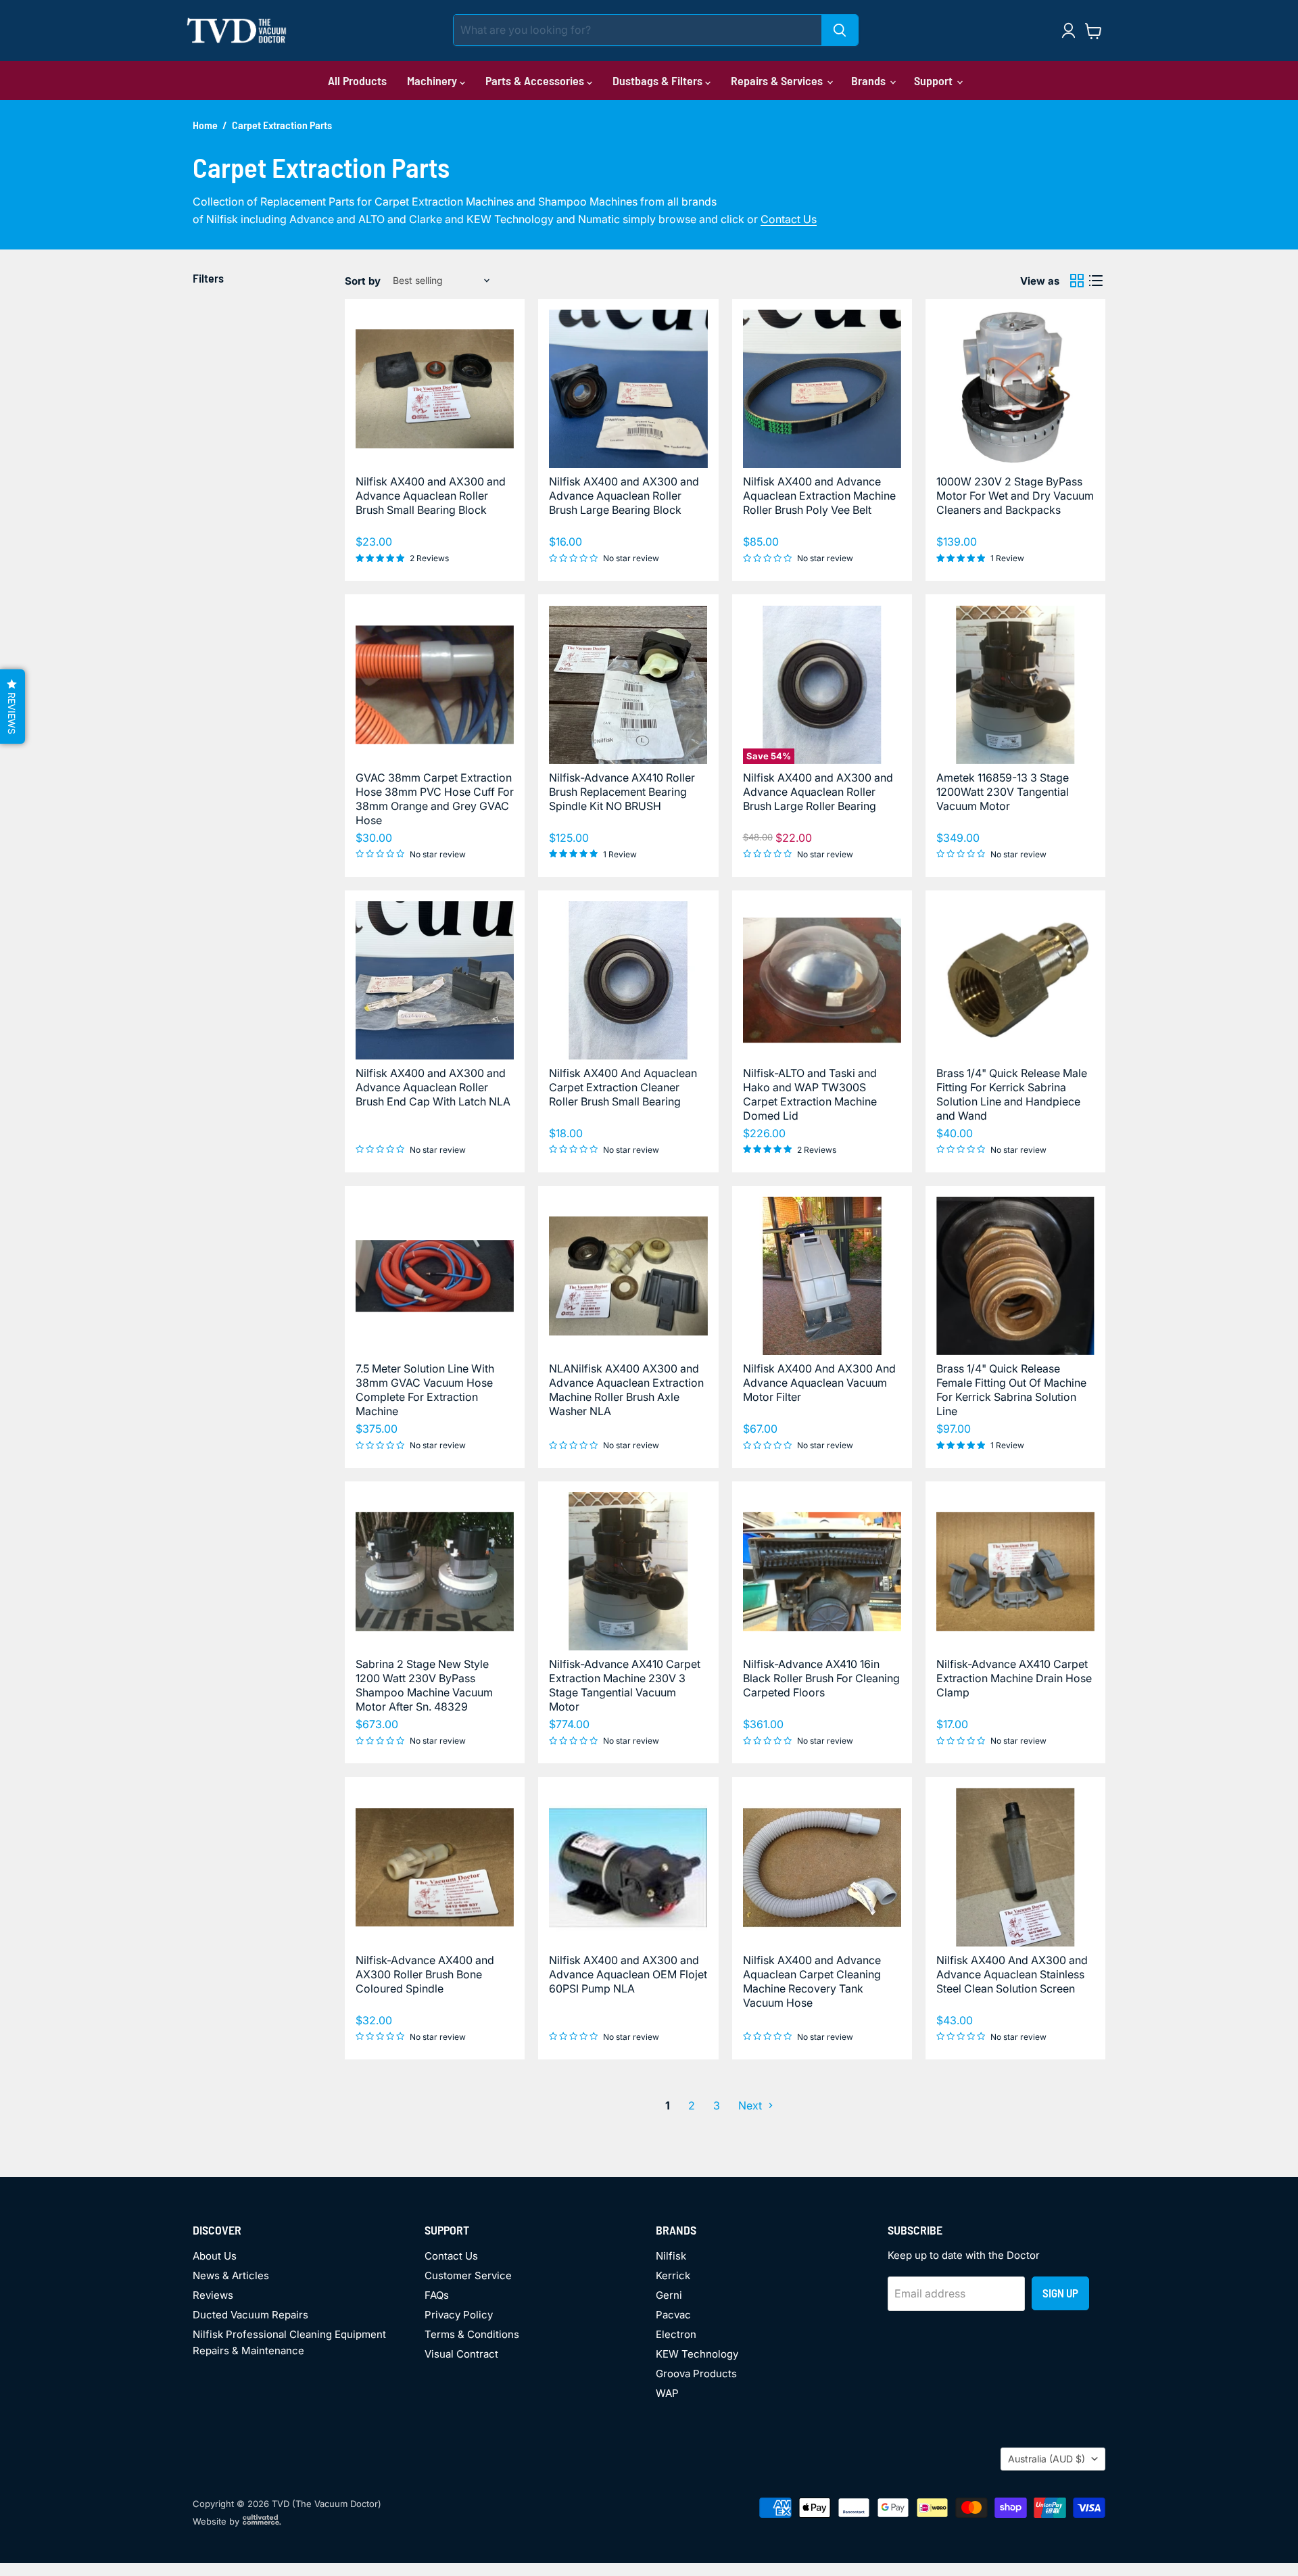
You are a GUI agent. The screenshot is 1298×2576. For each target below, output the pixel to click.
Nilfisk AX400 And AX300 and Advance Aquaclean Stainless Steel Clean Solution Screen (1012, 1974)
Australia (1047, 2459)
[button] (13, 707)
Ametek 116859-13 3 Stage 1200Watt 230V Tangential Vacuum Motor (1003, 792)
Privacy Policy (459, 2315)
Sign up (1060, 2293)
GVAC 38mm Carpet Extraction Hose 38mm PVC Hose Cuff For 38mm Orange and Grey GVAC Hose (435, 799)
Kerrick (673, 2275)
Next (751, 2105)
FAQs (437, 2295)
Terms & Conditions (472, 2334)
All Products (357, 80)
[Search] (840, 30)
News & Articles (231, 2275)
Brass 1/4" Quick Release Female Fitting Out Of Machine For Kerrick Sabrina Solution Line (1011, 1390)
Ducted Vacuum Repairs (250, 2315)
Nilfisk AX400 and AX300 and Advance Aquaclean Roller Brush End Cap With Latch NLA (433, 1087)
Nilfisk (671, 2256)
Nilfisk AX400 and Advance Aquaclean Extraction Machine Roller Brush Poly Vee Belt (819, 496)
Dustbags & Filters (659, 80)
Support (935, 80)
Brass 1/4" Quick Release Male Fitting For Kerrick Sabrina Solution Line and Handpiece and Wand (1012, 1094)
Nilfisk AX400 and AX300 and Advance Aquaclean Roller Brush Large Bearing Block (624, 496)
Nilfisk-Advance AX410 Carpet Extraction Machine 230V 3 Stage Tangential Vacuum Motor (625, 1685)
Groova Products (696, 2374)
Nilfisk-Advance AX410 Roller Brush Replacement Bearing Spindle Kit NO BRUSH (622, 792)
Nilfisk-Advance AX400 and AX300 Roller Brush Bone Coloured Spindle (425, 1974)
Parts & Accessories (536, 80)
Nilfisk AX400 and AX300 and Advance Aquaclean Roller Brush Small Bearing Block (431, 496)
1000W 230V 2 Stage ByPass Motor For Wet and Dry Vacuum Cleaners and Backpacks (1015, 496)
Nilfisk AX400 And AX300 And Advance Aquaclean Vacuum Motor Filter (819, 1383)
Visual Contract (461, 2354)
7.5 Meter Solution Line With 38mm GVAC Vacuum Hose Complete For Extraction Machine (425, 1390)
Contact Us (789, 219)
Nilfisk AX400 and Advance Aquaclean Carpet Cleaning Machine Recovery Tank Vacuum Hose (812, 1981)
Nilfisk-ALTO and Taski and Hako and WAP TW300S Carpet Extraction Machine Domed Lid (810, 1094)
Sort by (363, 281)
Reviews (213, 2295)
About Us (215, 2256)
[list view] (1096, 281)
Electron (676, 2334)
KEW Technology (697, 2354)
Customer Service (468, 2275)
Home (205, 125)
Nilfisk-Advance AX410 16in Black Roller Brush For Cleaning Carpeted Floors (821, 1678)
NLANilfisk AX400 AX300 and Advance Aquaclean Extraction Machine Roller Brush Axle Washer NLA (626, 1390)
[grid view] (1077, 281)
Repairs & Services (778, 80)
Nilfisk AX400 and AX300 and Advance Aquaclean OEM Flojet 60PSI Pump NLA (628, 1974)
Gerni (669, 2295)
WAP (667, 2393)
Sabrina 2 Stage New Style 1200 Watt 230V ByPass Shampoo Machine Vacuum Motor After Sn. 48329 (424, 1685)
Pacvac (673, 2315)
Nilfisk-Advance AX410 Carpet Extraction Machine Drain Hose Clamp (1014, 1678)
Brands (870, 80)
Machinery (433, 80)
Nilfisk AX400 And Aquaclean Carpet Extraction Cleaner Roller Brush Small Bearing (623, 1087)
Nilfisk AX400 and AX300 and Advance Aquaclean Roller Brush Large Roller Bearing (818, 792)
